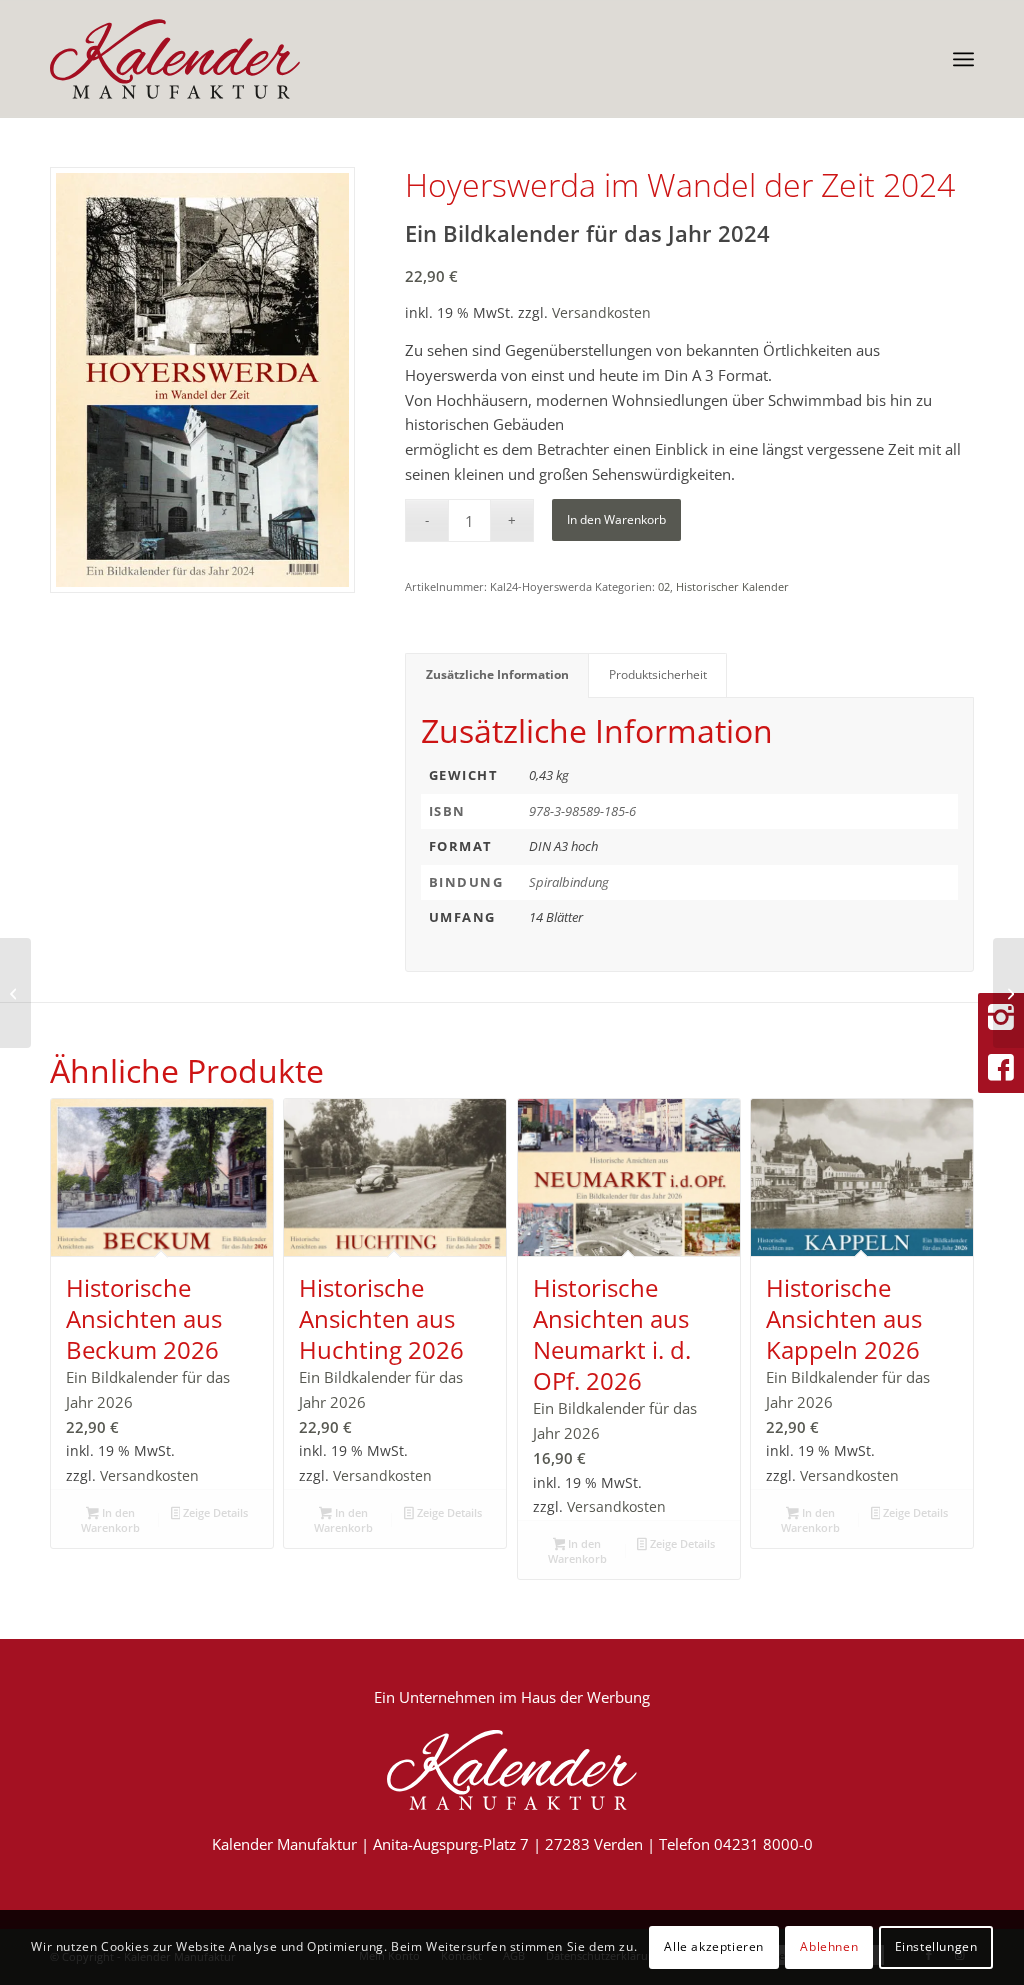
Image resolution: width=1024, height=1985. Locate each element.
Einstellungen (936, 1946)
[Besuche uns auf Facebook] (1001, 1068)
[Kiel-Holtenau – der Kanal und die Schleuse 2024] (15, 993)
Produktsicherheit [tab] (658, 674)
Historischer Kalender (732, 586)
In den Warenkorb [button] (110, 1520)
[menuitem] (963, 59)
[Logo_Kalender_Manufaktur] (175, 59)
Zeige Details (214, 1512)
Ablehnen (829, 1946)
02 (664, 586)
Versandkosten (601, 313)
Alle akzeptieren (714, 1946)
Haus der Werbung (585, 1697)
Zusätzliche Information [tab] (497, 674)
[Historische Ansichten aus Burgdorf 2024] (1008, 993)
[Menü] (963, 59)
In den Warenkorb (616, 519)
